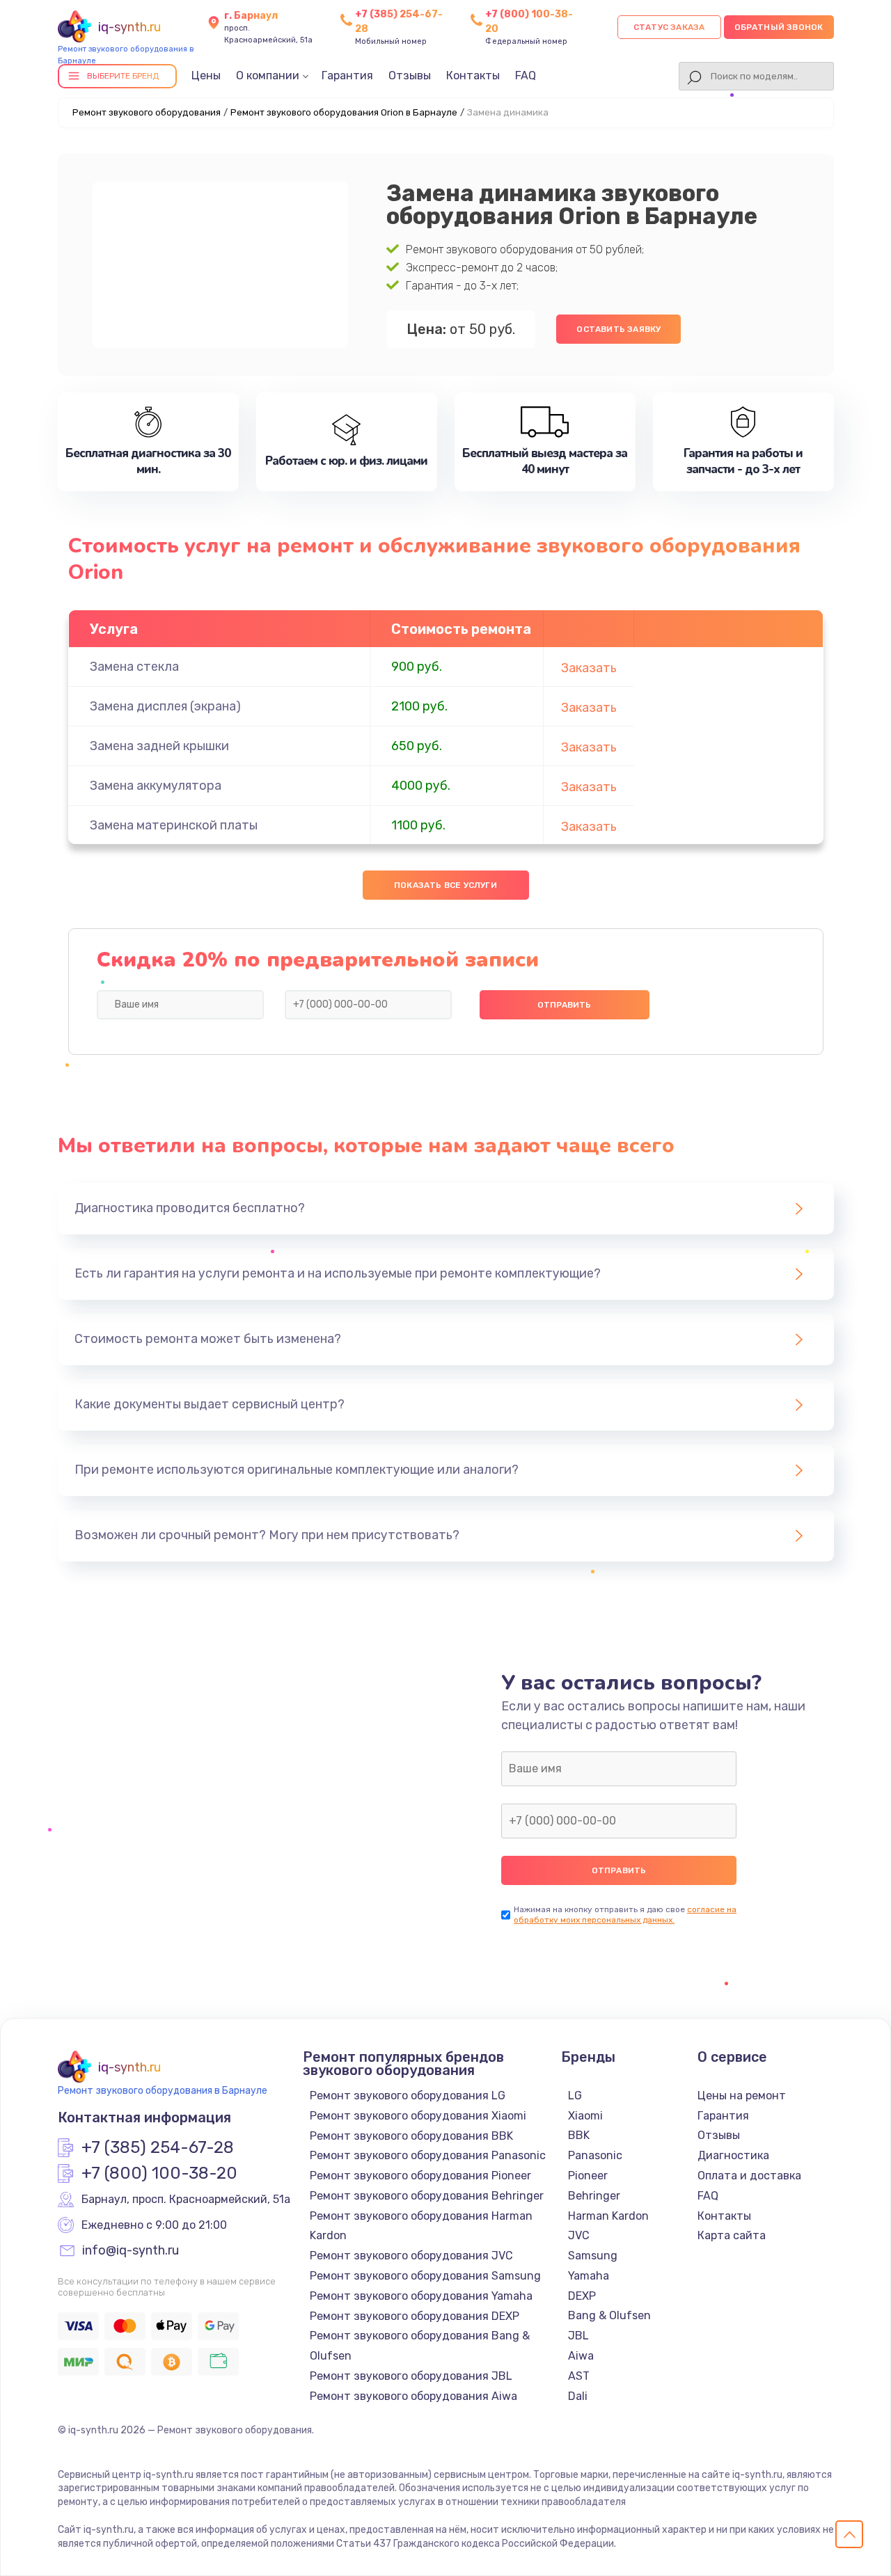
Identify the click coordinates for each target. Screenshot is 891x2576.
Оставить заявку (618, 329)
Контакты (473, 75)
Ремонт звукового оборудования (147, 112)
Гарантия (347, 75)
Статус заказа (669, 27)
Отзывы (410, 75)
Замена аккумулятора (156, 786)
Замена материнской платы (174, 825)
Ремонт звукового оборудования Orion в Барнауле (344, 112)
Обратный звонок (779, 27)
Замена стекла (134, 667)
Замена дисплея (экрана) (165, 706)
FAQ (526, 75)
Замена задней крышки (159, 746)
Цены (206, 75)
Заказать (589, 668)
